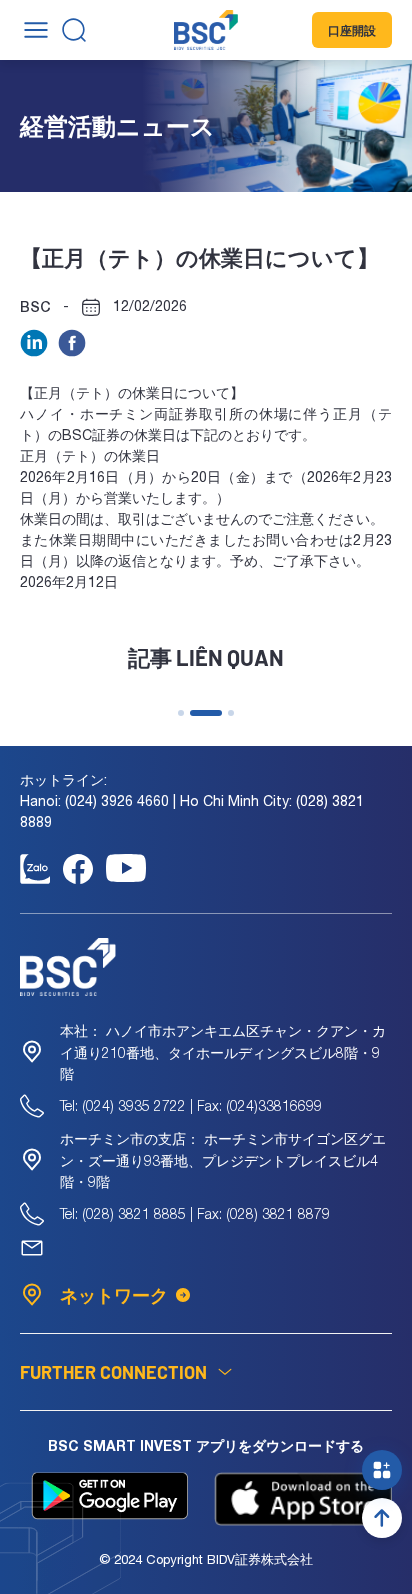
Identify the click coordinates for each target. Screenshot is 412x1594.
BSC (35, 306)
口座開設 (352, 30)
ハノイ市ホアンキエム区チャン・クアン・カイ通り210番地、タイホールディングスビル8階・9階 (223, 1052)
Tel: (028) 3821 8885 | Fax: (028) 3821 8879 (195, 1213)
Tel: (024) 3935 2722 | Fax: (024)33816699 (191, 1105)
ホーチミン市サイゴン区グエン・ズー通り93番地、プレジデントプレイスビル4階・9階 (223, 1160)
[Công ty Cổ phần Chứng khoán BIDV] (206, 30)
